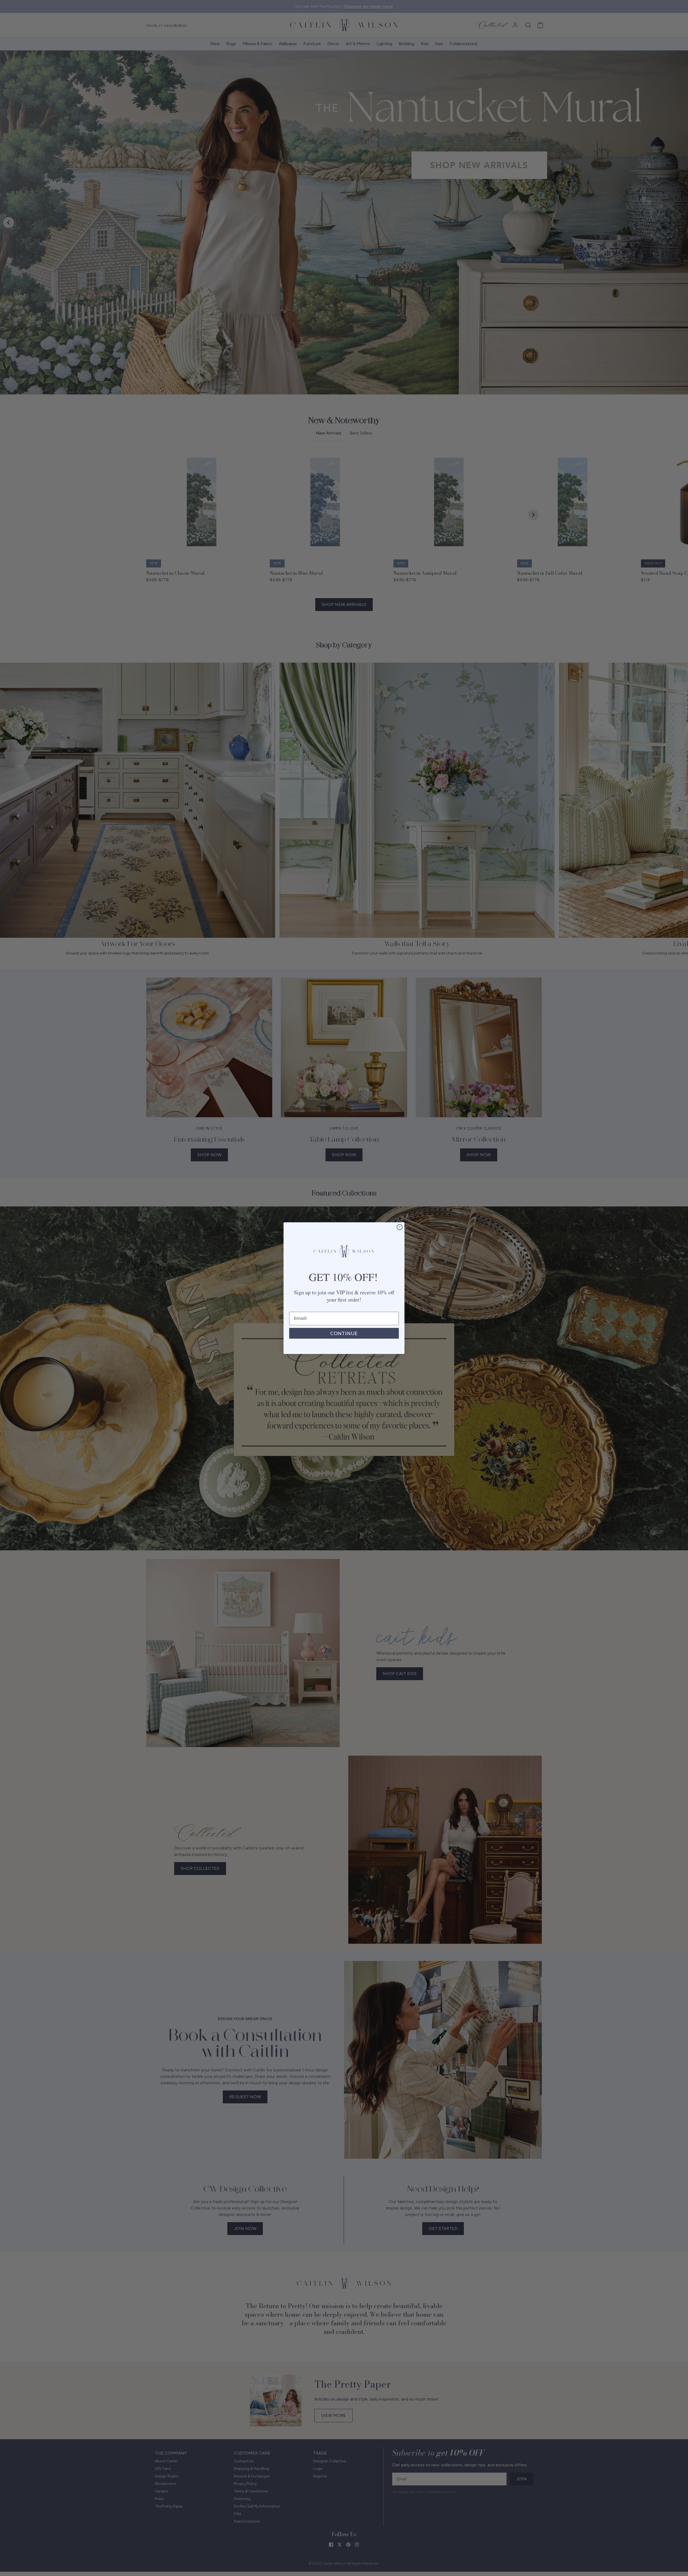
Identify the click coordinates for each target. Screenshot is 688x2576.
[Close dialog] (400, 1227)
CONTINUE (344, 1333)
